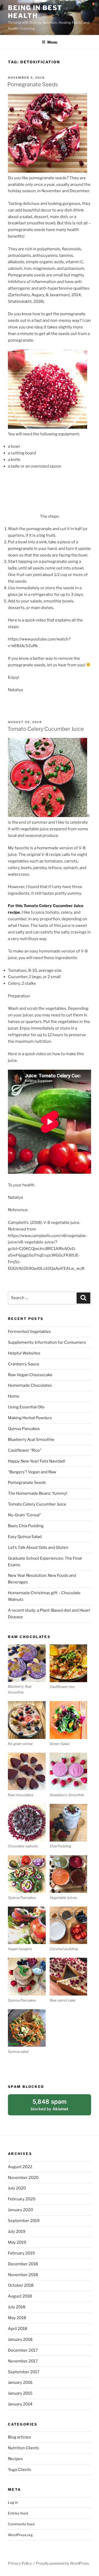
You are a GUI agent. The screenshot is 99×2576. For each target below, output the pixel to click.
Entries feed (18, 2513)
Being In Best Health (35, 12)
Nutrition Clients (23, 2448)
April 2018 (18, 2329)
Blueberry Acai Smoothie (31, 1440)
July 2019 (17, 2231)
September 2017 (24, 2372)
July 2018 (17, 2307)
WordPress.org (20, 2535)
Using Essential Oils (26, 1407)
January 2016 (20, 2382)
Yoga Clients (20, 2470)
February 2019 (21, 2253)
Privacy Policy (20, 2563)
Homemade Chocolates (30, 1385)
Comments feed (21, 2524)
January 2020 (20, 2210)
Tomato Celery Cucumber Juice (46, 729)
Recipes (15, 2459)
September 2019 (24, 2221)
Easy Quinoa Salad (25, 1537)
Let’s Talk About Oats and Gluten (38, 1548)
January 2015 (20, 2393)
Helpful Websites (24, 1353)
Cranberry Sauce (24, 1364)
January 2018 (20, 2339)
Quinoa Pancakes (24, 1429)
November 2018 (23, 2275)
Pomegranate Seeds (33, 84)
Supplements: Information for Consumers (47, 1342)
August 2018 (20, 2296)
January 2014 (20, 2404)
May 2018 (17, 2318)
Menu (52, 42)
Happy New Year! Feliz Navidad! (37, 1461)
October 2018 (21, 2285)
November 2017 (23, 2361)
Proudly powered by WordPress (62, 2563)
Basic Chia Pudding (26, 1526)
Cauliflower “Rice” (25, 1450)
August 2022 (20, 2167)
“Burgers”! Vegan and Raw (32, 1472)
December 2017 (23, 2350)
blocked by (56, 2107)
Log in (13, 2502)
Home (14, 1396)
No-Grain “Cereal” (25, 1515)
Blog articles (20, 2437)
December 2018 (23, 2264)
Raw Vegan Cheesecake (30, 1375)
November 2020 (23, 2178)
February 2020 (22, 2199)
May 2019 (17, 2242)
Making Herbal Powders (30, 1418)
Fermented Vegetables (29, 1332)
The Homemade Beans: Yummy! (38, 1493)
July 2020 (17, 2188)
